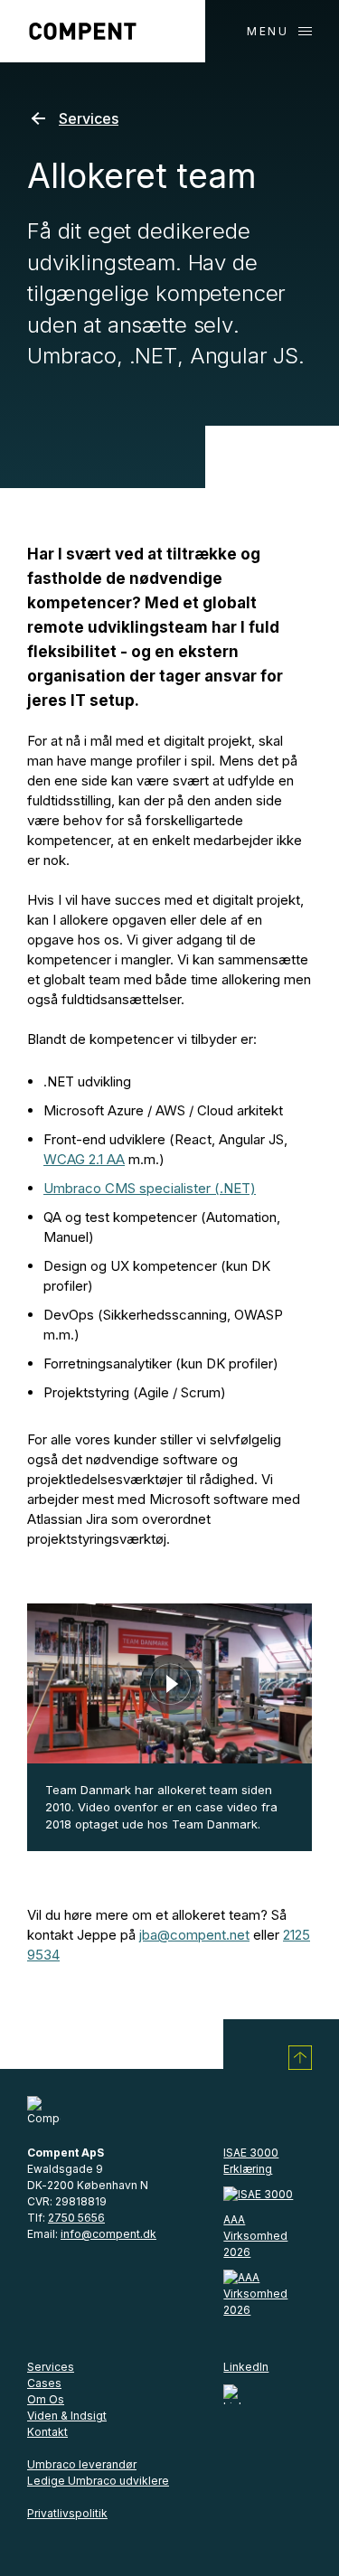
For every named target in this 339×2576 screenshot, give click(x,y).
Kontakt (47, 2432)
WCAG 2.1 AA (84, 1159)
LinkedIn (246, 2367)
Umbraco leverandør (82, 2464)
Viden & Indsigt (67, 2416)
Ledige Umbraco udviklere (98, 2481)
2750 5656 (76, 2218)
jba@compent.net (194, 1935)
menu (268, 31)
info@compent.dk (108, 2234)
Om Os (46, 2399)
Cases (44, 2383)
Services (89, 118)
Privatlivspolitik (67, 2513)
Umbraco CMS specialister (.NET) (150, 1188)
